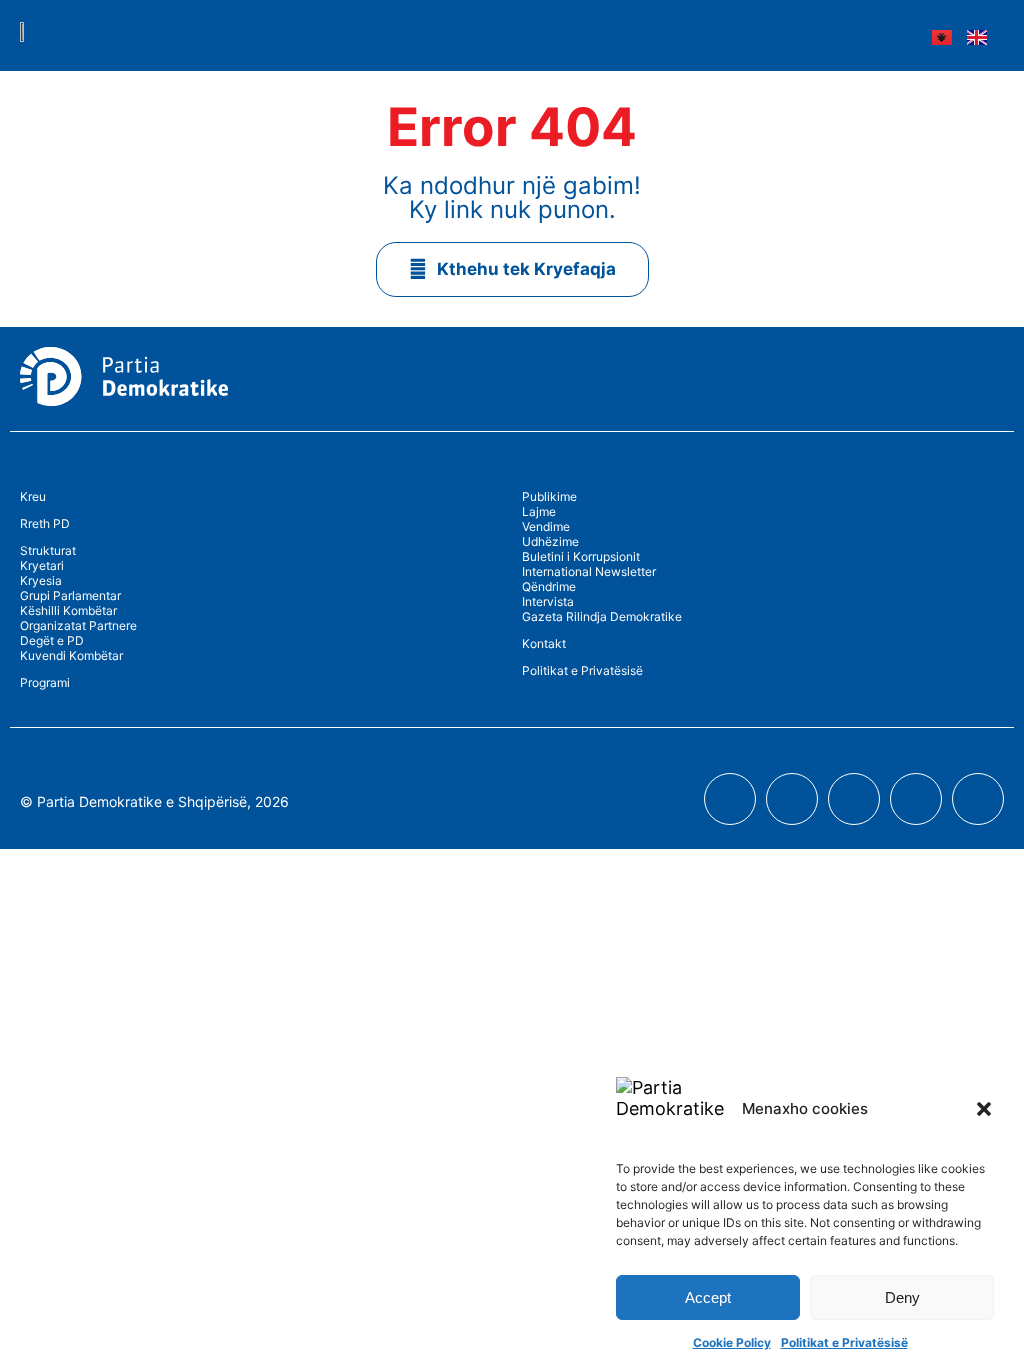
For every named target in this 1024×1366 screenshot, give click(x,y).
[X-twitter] (916, 799)
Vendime (546, 526)
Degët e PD (52, 640)
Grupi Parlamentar (70, 595)
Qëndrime (549, 586)
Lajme (539, 511)
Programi (45, 682)
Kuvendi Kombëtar (71, 655)
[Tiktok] (978, 799)
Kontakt (544, 643)
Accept (708, 1297)
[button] (984, 1109)
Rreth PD (45, 523)
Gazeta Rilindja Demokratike (602, 616)
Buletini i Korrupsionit (581, 556)
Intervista (548, 601)
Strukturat (48, 550)
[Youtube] (792, 799)
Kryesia (41, 580)
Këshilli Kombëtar (68, 610)
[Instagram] (854, 799)
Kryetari (42, 565)
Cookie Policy (732, 1342)
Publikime (549, 496)
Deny (902, 1297)
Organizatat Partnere (78, 625)
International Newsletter (589, 571)
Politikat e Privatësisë (844, 1342)
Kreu (33, 496)
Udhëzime (550, 541)
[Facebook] (730, 799)
